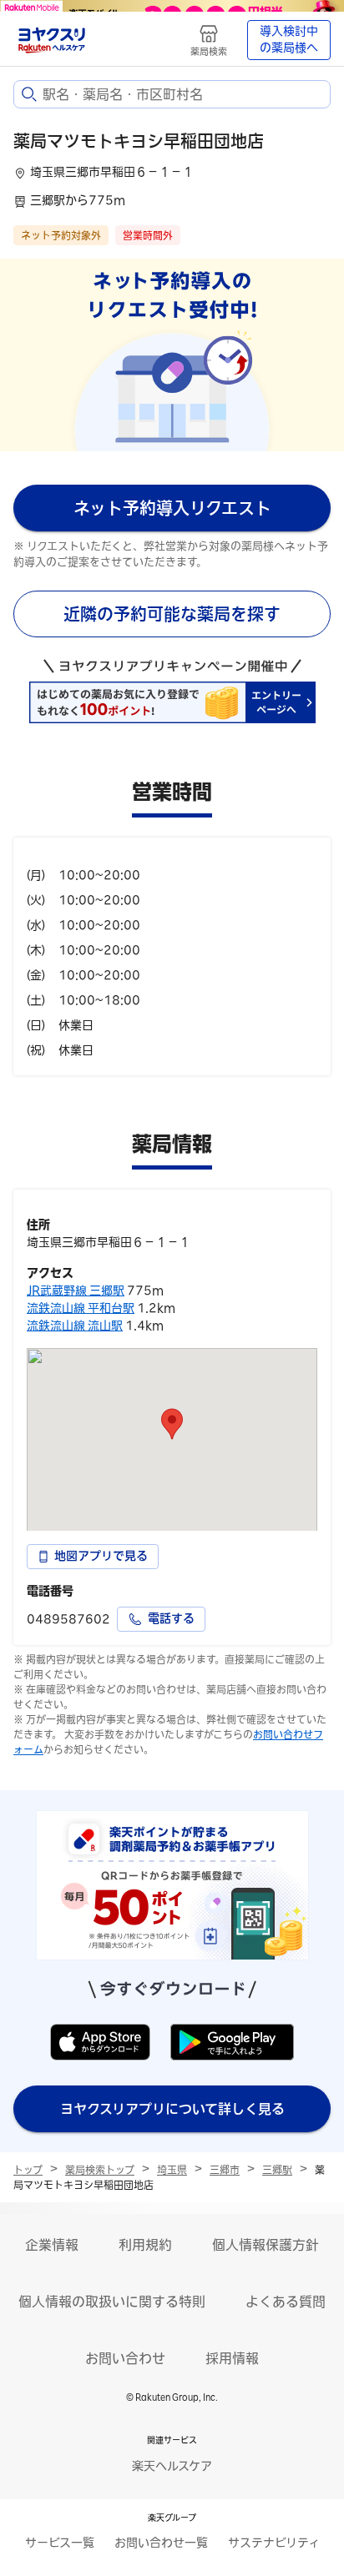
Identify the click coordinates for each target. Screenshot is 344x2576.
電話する (171, 1618)
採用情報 (232, 2358)
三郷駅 (277, 2170)
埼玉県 (172, 2170)
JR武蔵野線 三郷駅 (76, 1291)
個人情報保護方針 (266, 2245)
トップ (28, 2170)
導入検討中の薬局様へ (289, 39)
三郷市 (225, 2170)
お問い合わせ (125, 2358)
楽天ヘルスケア (172, 2466)
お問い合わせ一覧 (161, 2543)
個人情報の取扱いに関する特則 (112, 2302)
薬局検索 (209, 51)
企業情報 (52, 2245)
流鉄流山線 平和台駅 (81, 1308)
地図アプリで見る (101, 1556)
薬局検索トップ (100, 2170)
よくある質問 (286, 2302)
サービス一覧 (60, 2543)
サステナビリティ (274, 2543)
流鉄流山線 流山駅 (75, 1326)
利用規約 (145, 2245)
